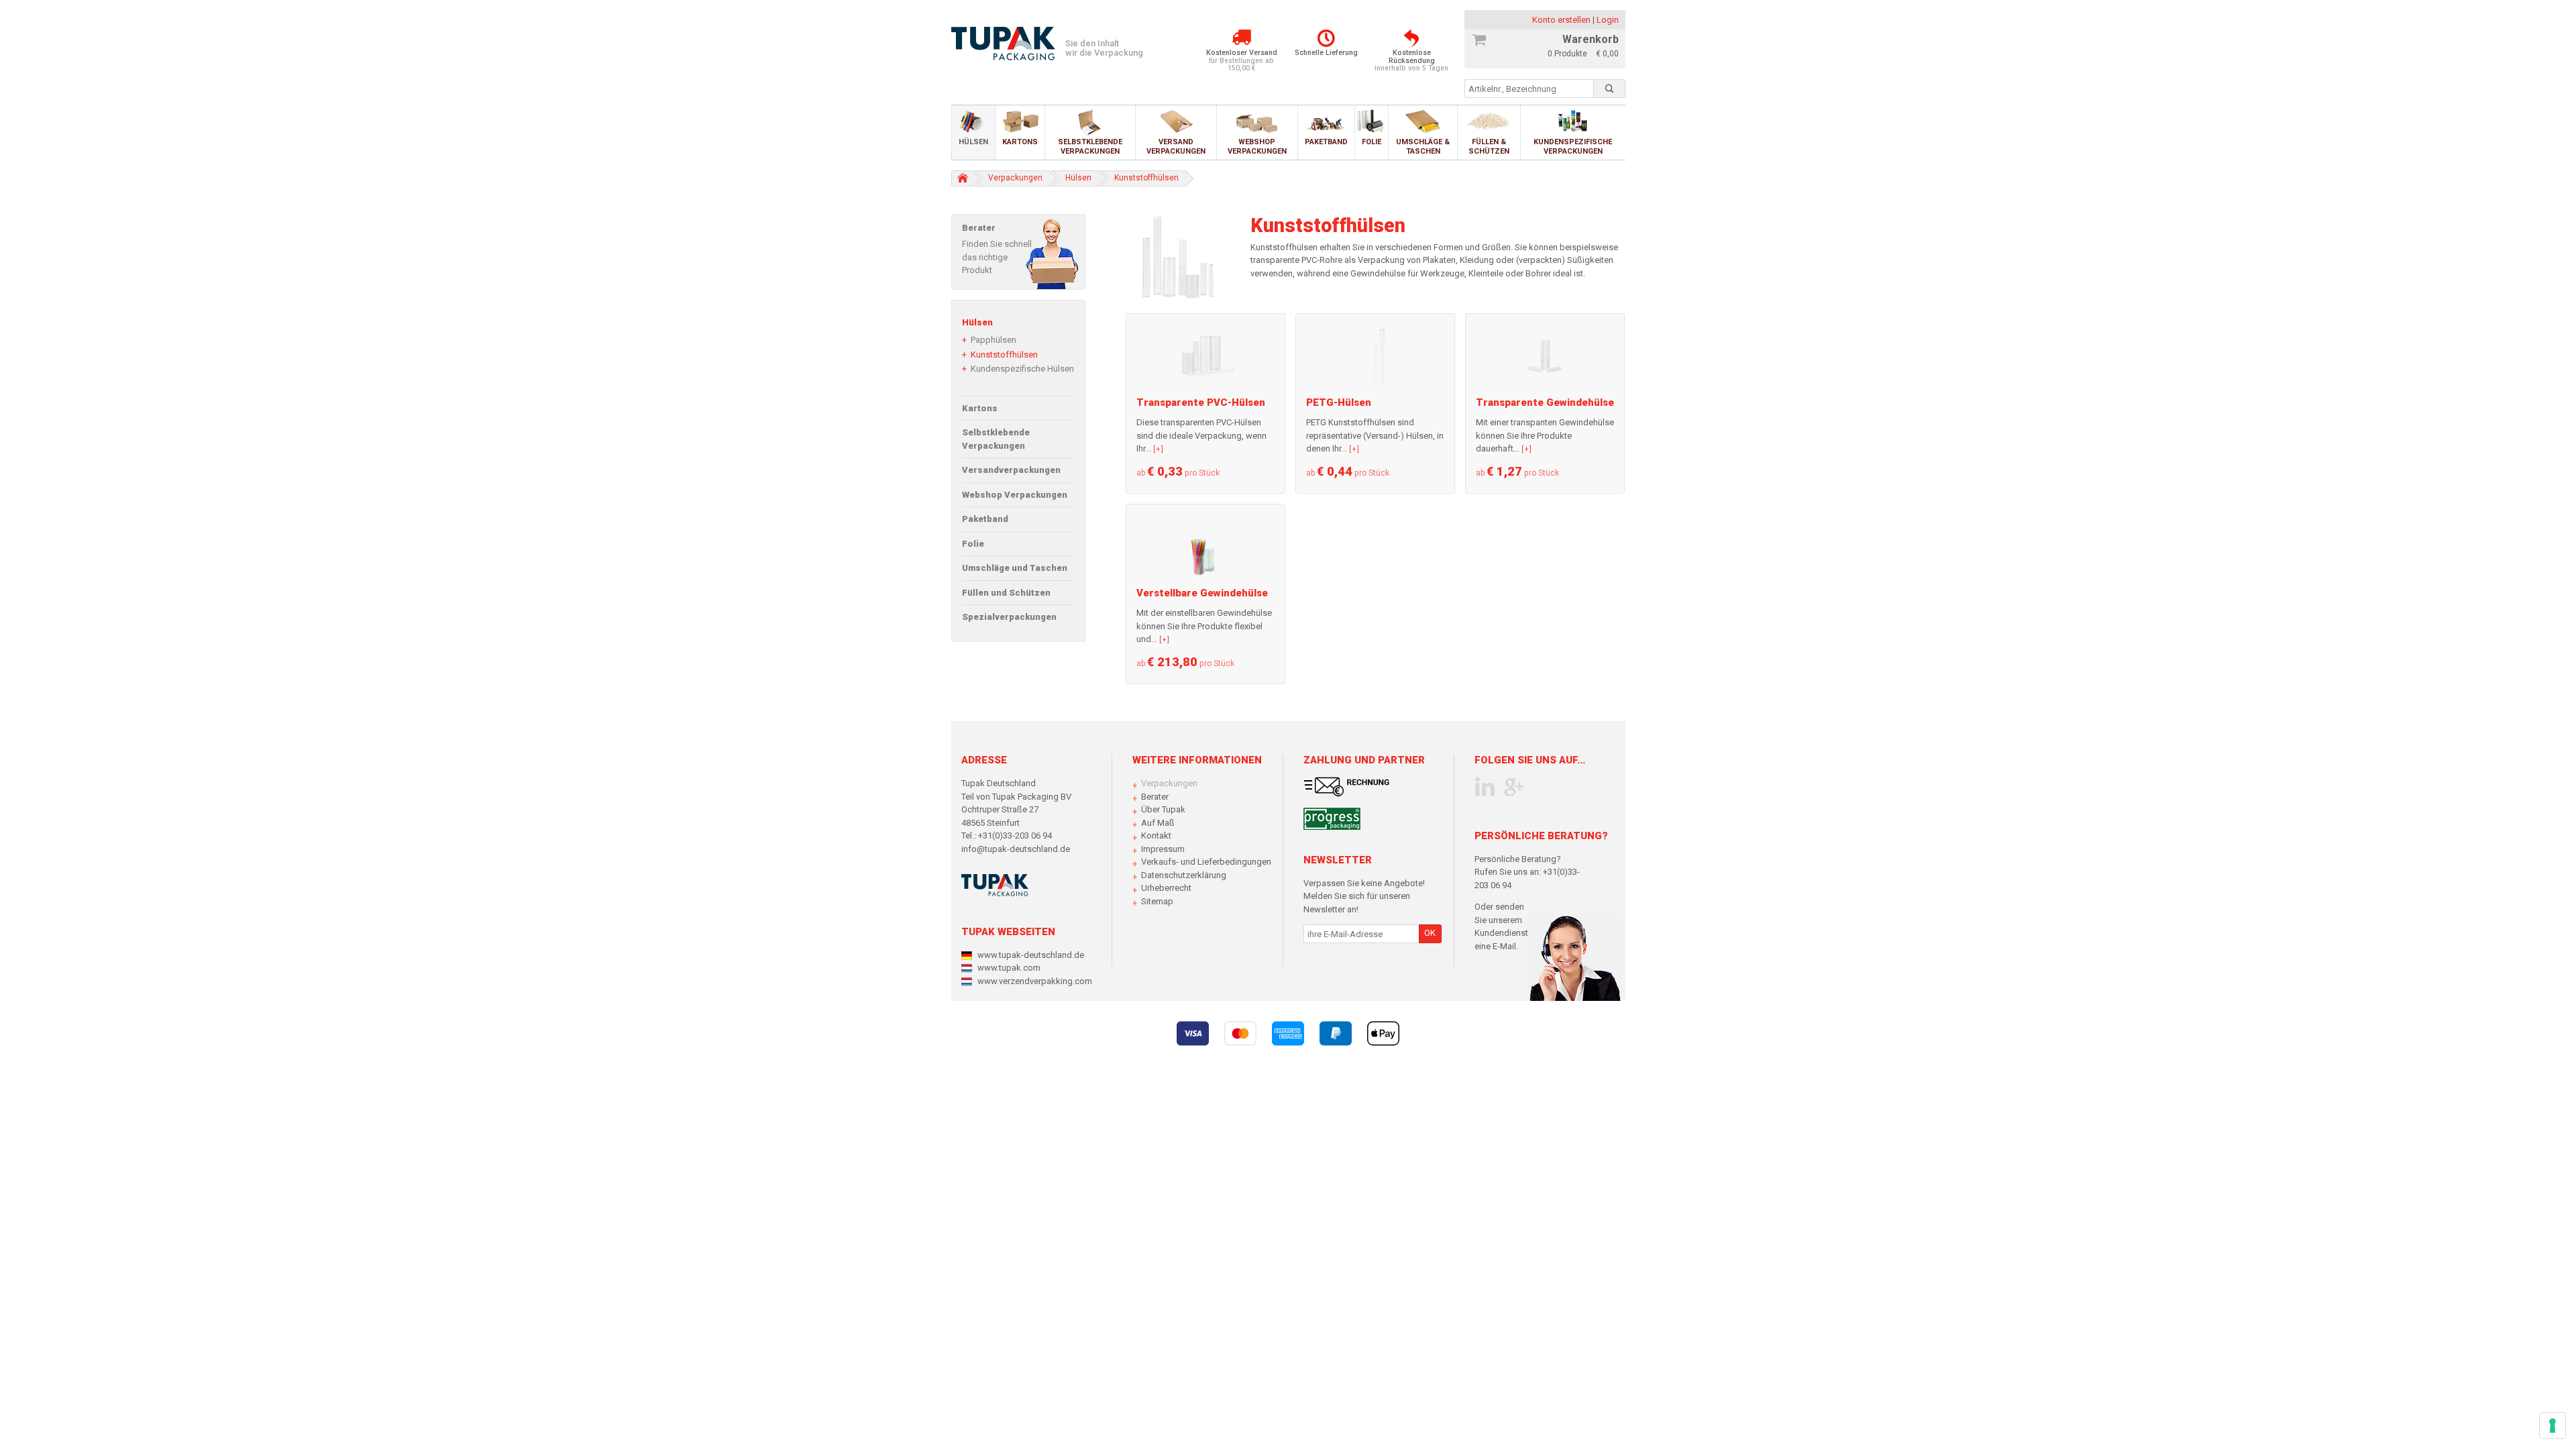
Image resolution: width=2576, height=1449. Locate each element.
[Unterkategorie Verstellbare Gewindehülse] (1205, 546)
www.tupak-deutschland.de (1031, 955)
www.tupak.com (1009, 968)
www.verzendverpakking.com (1035, 981)
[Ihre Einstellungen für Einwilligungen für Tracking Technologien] (2553, 1426)
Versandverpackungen (1011, 470)
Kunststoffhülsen (1004, 355)
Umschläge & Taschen (1423, 146)
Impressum (1163, 849)
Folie (1372, 142)
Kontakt (1156, 836)
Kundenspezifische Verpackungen (1573, 146)
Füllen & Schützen (1489, 146)
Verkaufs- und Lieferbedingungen (1206, 862)
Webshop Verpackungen (1257, 146)
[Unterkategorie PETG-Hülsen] (1375, 355)
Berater (1155, 797)
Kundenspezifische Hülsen (1022, 369)
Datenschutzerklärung (1184, 875)
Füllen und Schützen (1006, 593)
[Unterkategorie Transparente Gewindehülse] (1545, 355)
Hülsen (973, 142)
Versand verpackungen (1176, 146)
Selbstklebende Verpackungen (1090, 146)
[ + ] (1158, 449)
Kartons (1020, 142)
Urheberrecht (1166, 888)
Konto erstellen (1562, 20)
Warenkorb (1591, 39)
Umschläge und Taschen (1015, 568)
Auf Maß (1158, 823)
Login (1608, 20)
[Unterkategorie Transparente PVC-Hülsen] (1205, 355)
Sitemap (1157, 901)
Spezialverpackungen (1009, 617)
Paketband (1326, 142)
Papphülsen (994, 340)
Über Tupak (1163, 809)
